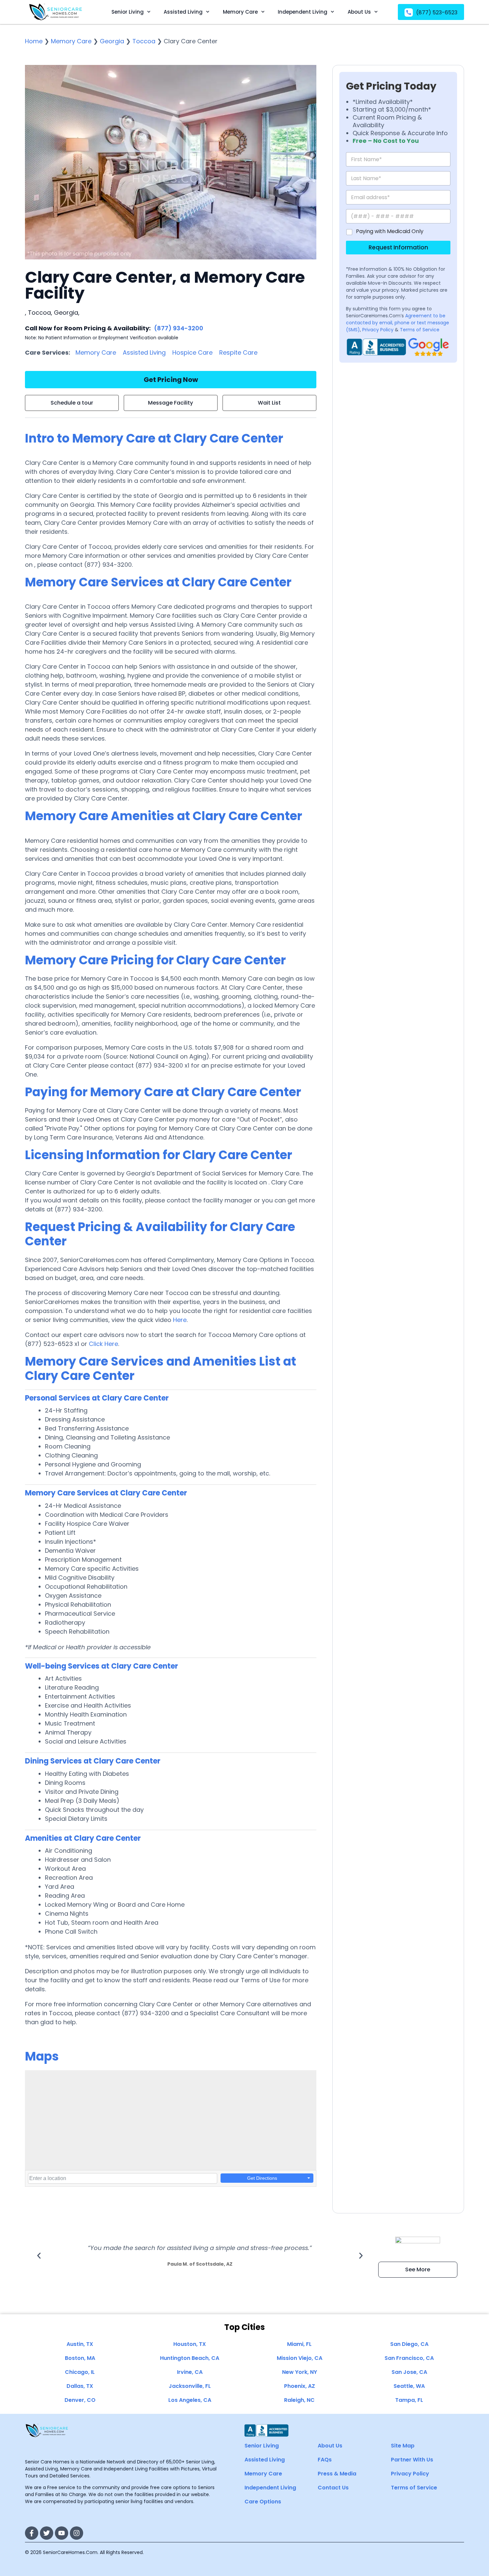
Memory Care (240, 12)
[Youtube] (62, 2533)
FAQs (325, 2460)
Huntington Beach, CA (190, 2358)
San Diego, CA (409, 2344)
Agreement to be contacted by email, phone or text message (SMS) (398, 323)
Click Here (103, 1344)
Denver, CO (80, 2400)
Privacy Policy (378, 330)
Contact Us (333, 2488)
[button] (39, 2256)
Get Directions (262, 2178)
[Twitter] (47, 2533)
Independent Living (303, 12)
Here (180, 1320)
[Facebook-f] (32, 2533)
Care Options (263, 2502)
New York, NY (300, 2372)
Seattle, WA (409, 2386)
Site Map (403, 2446)
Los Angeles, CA (190, 2400)
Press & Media (337, 2474)
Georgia (112, 41)
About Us (359, 12)
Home (34, 41)
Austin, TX (80, 2344)
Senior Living (128, 12)
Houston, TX (190, 2344)
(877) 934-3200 (179, 328)
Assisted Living (183, 12)
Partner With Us (412, 2460)
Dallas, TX (80, 2386)
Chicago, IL (80, 2372)
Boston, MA (80, 2358)
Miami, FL (299, 2344)
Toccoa (144, 41)
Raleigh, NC (299, 2400)
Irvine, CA (190, 2372)
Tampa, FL (409, 2400)
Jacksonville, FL (190, 2386)
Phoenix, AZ (300, 2386)
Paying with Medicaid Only (390, 232)
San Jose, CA (409, 2372)
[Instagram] (77, 2533)
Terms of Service (420, 330)
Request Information (398, 247)
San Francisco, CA (409, 2358)
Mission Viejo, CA (300, 2358)
